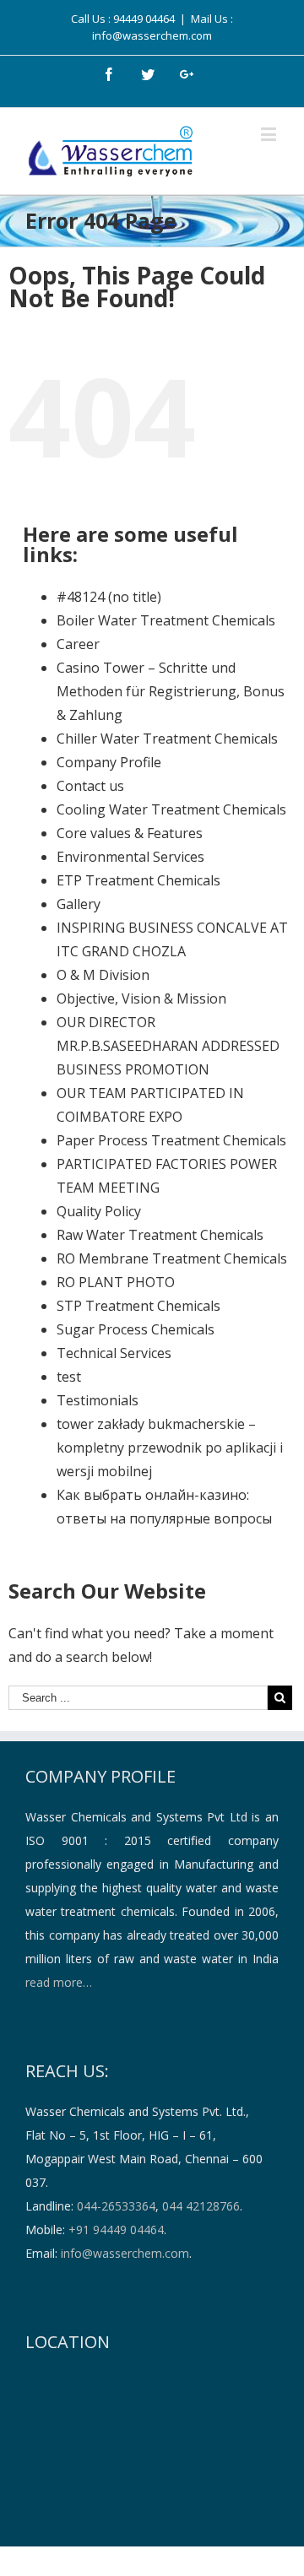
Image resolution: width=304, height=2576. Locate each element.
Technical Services (114, 1353)
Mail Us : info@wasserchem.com (163, 27)
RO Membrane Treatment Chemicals (172, 1258)
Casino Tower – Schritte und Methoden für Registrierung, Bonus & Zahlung (171, 691)
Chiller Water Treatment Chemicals (167, 739)
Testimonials (98, 1400)
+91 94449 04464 (116, 2230)
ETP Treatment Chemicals (138, 880)
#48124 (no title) (109, 597)
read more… (59, 1982)
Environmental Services (130, 857)
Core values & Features (130, 833)
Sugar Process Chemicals (136, 1329)
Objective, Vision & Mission (141, 998)
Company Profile (109, 762)
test (69, 1377)
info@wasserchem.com (125, 2253)
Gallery (79, 904)
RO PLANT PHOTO (116, 1282)
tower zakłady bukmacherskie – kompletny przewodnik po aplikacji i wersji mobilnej (170, 1448)
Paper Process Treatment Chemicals (171, 1140)
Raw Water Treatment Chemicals (160, 1235)
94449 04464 (144, 19)
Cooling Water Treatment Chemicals (171, 809)
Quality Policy (99, 1211)
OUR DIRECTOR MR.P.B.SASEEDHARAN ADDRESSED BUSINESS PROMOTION (168, 1046)
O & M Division (103, 975)
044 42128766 (201, 2206)
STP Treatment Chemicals (138, 1306)
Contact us (90, 786)
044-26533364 (116, 2206)
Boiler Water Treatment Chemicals (166, 620)
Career (78, 644)
